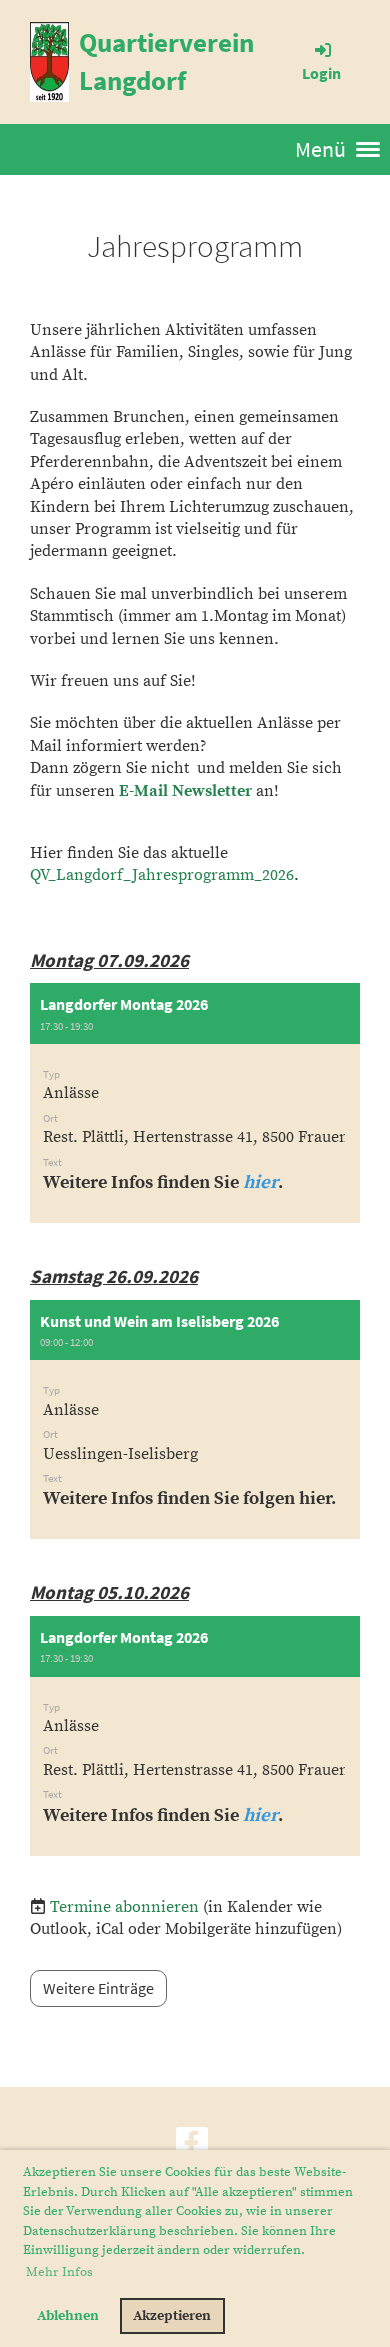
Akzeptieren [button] (172, 2316)
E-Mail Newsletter (185, 791)
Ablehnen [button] (68, 2316)
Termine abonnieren (124, 1907)
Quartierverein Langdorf (166, 61)
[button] (195, 1103)
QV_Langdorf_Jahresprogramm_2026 (162, 875)
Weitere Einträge (98, 1988)
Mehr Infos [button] (59, 2272)
